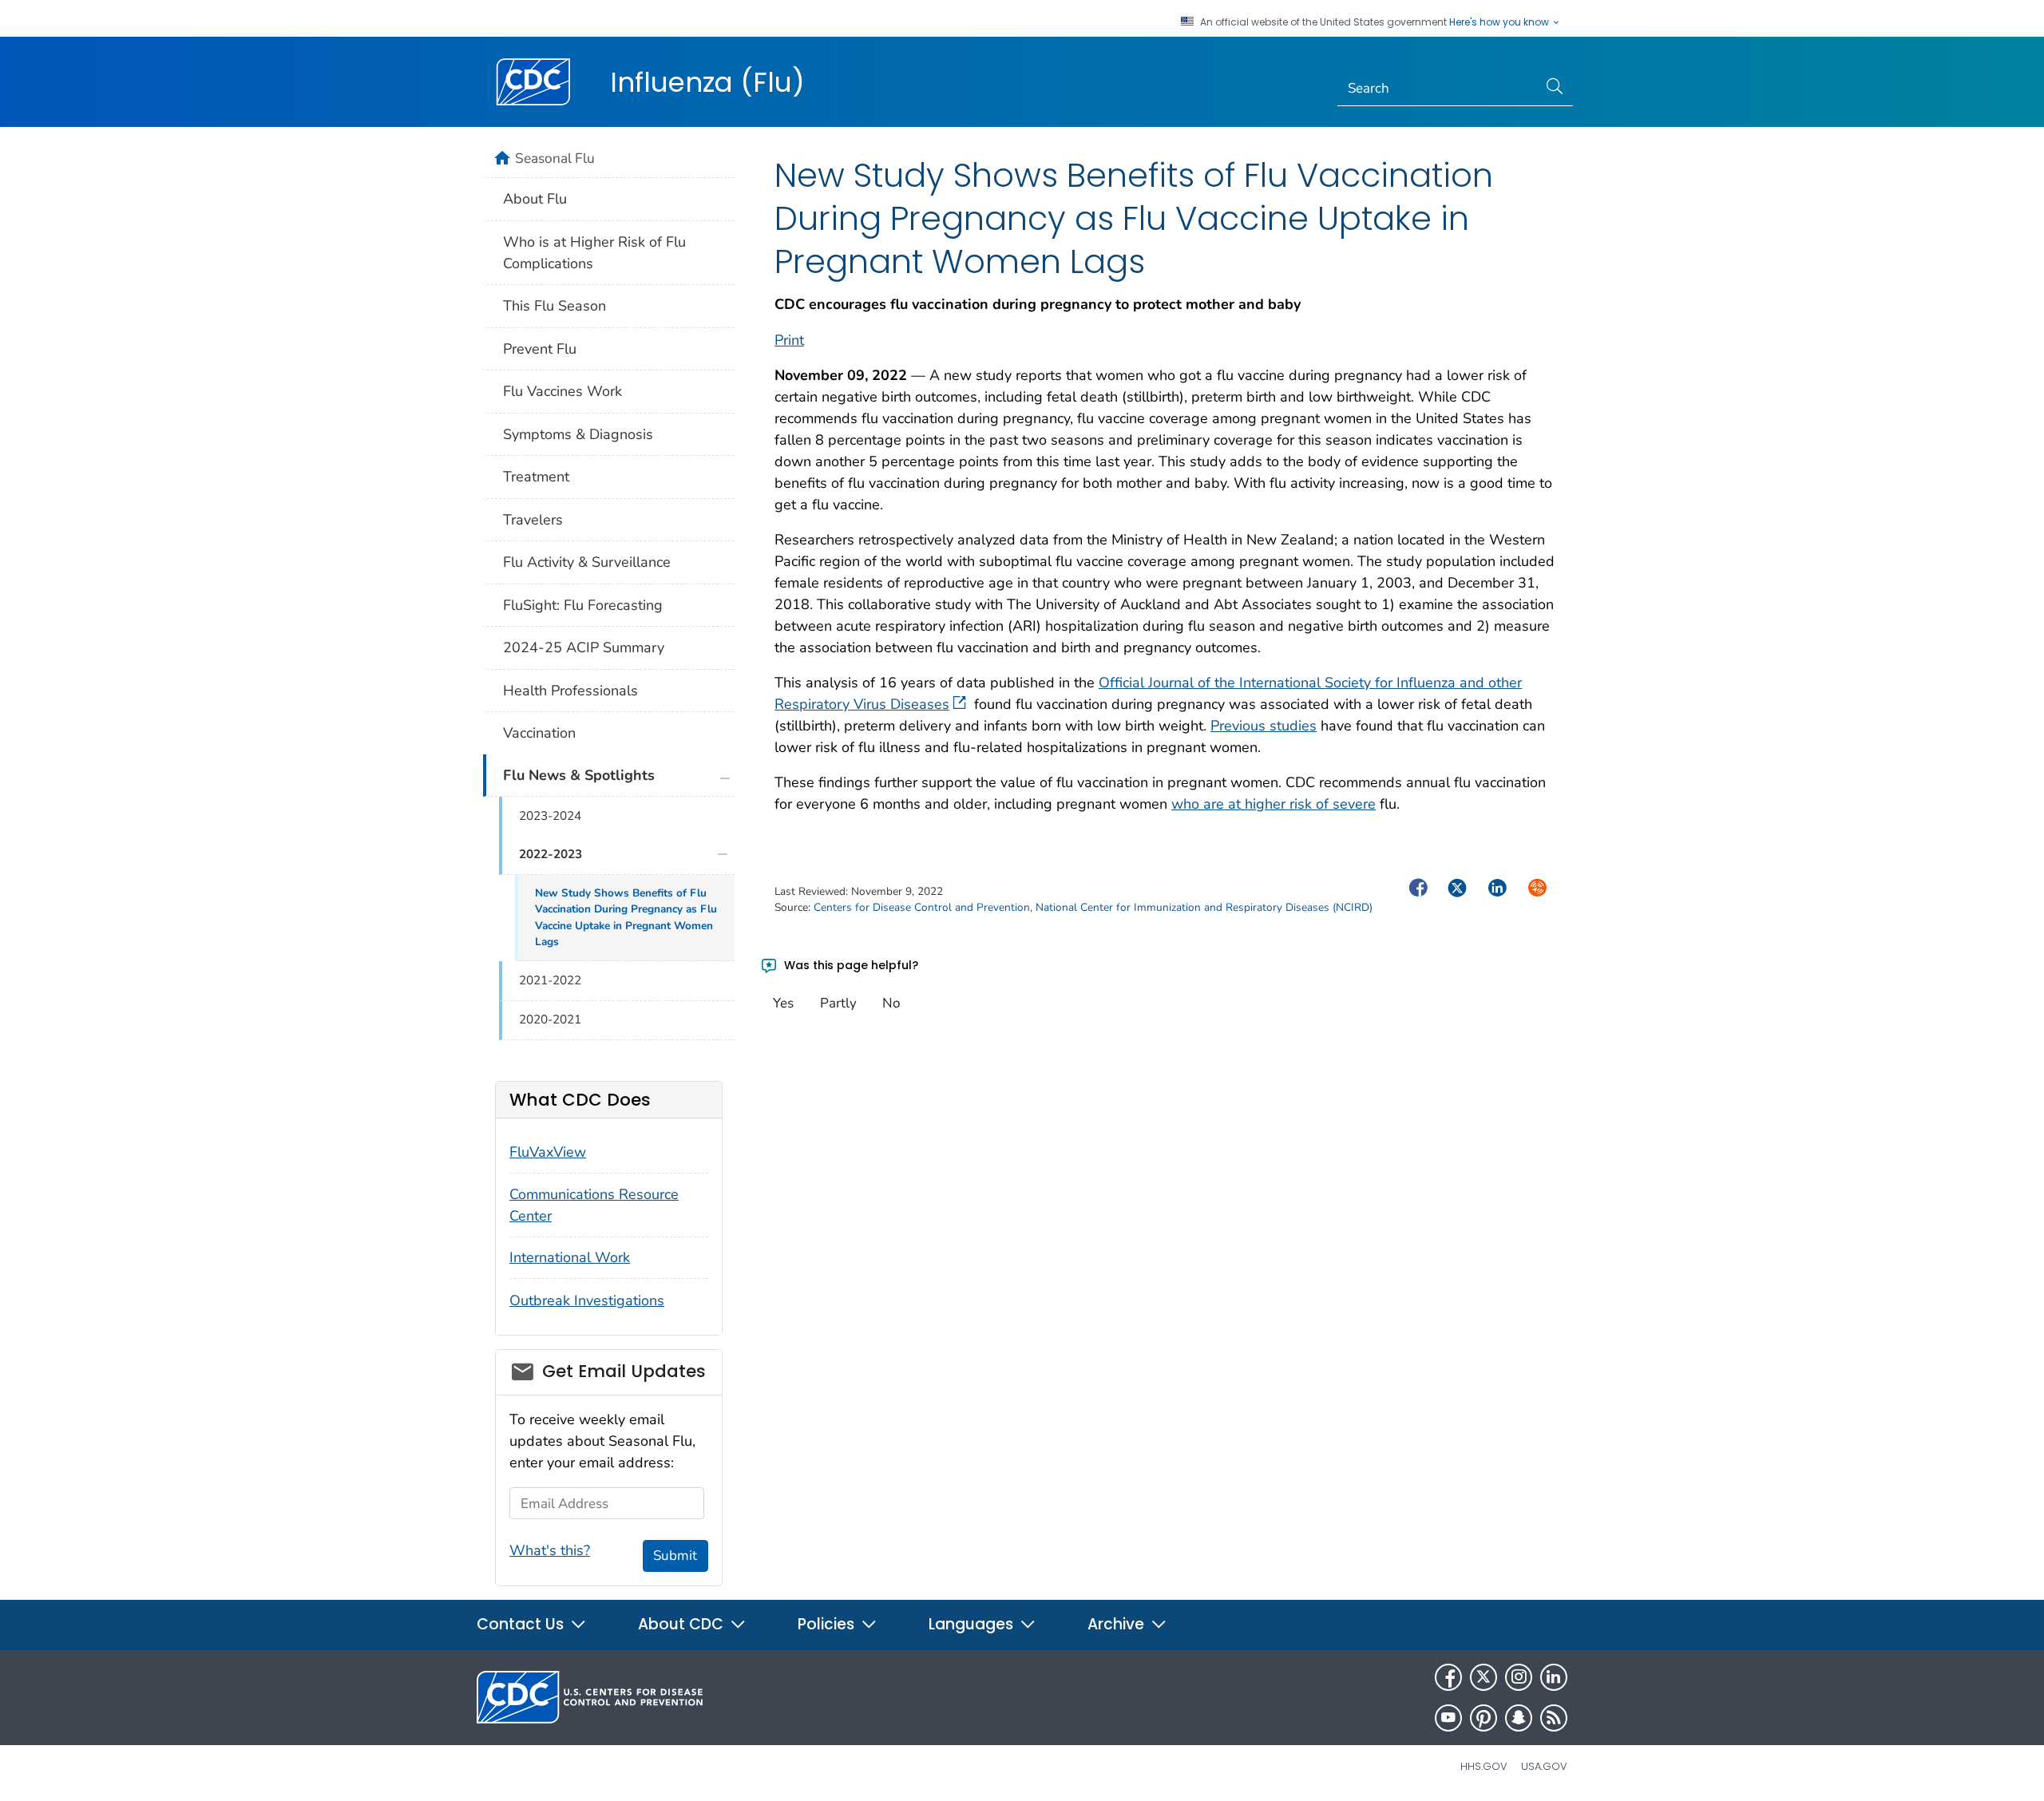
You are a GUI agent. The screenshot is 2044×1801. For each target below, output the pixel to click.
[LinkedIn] (1554, 1677)
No (891, 1003)
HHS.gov (1484, 1766)
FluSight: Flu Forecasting (583, 605)
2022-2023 (551, 854)
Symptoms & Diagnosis (578, 434)
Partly (838, 1003)
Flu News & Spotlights (579, 775)
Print (789, 340)
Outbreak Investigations (587, 1300)
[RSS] (1554, 1718)
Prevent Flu (540, 349)
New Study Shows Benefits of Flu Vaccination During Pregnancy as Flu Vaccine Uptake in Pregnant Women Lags (626, 917)
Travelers (533, 520)
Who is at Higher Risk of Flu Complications (594, 253)
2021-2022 (550, 980)
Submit (675, 1556)
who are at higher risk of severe (1274, 804)
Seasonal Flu (555, 158)
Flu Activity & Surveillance (587, 562)
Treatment (536, 477)
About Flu (535, 199)
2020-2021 (550, 1019)
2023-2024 (550, 816)
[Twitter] (1483, 1677)
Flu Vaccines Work (562, 391)
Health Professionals (570, 691)
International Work (570, 1257)
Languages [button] (973, 1624)
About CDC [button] (683, 1624)
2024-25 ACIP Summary (584, 647)
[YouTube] (1448, 1718)
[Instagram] (1519, 1677)
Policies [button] (828, 1624)
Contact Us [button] (522, 1624)
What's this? (550, 1550)
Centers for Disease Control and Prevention (922, 907)
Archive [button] (1118, 1624)
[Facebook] (1448, 1677)
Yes (783, 1003)
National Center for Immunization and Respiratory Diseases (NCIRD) (1204, 907)
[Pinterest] (1483, 1718)
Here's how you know (1500, 22)
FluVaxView (548, 1152)
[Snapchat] (1519, 1718)
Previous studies (1264, 726)
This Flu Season (555, 306)
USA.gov (1544, 1766)
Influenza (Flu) (707, 82)
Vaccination (539, 733)
